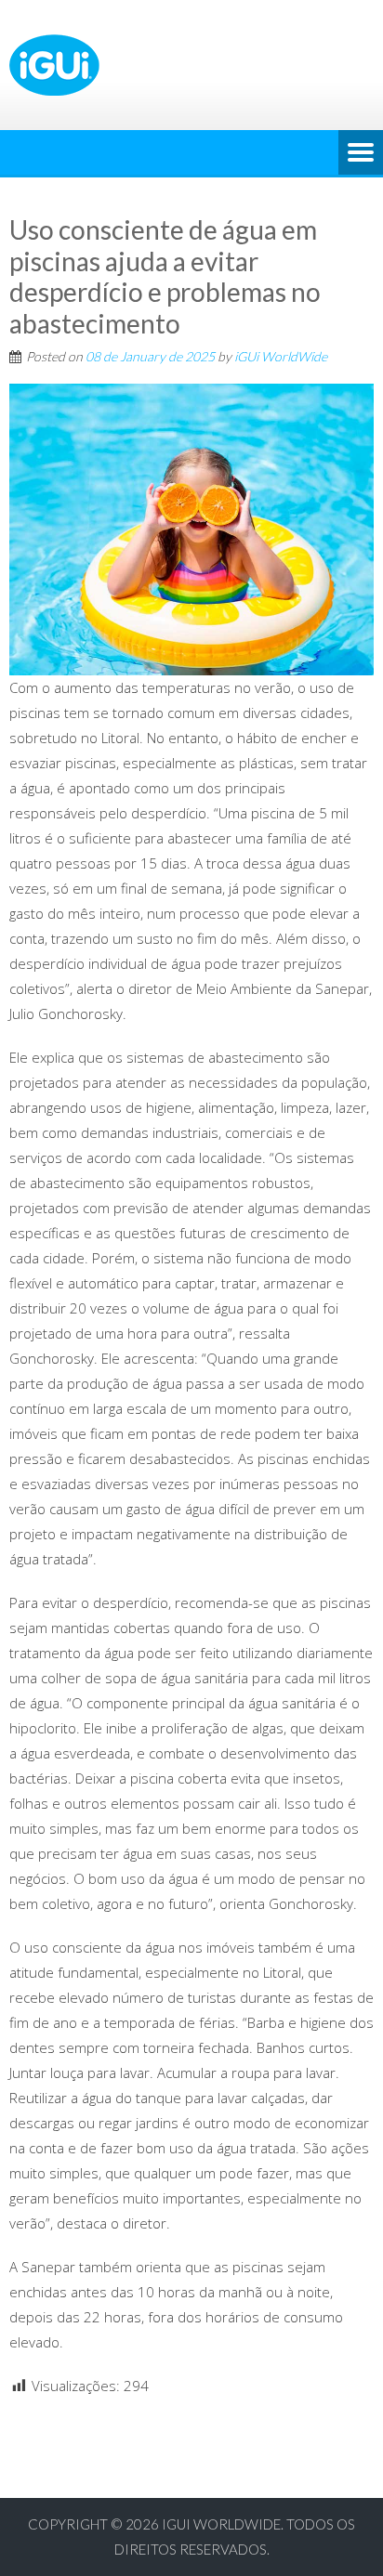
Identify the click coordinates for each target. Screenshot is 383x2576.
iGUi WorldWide (281, 356)
